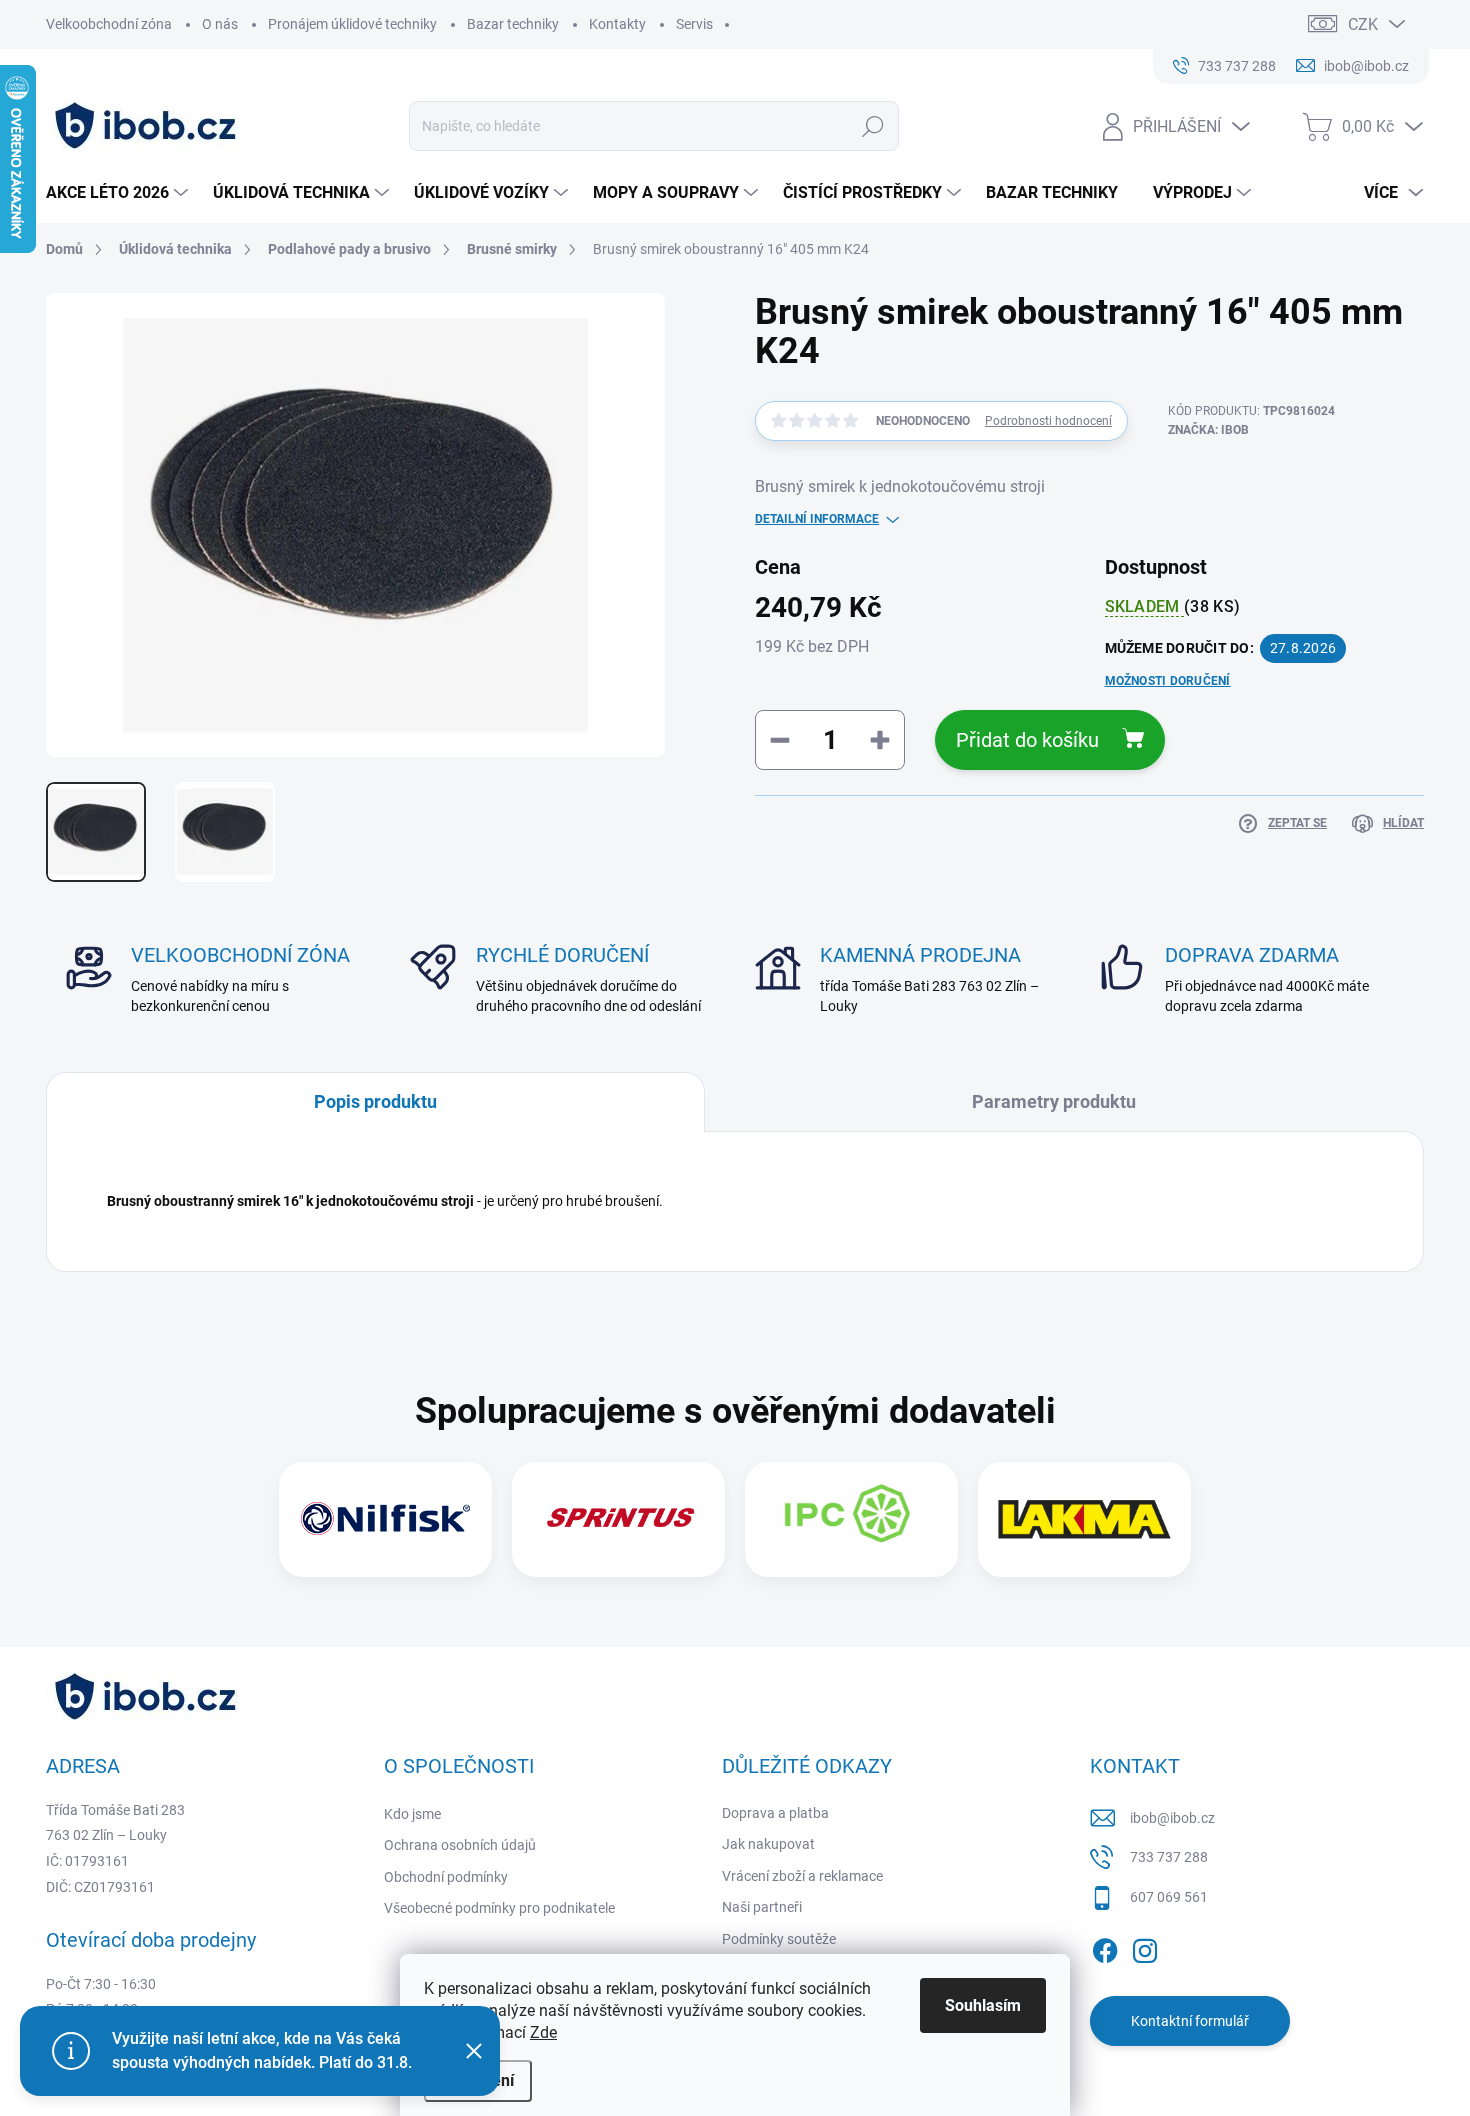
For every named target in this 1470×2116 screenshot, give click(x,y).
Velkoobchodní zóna (109, 24)
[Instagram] (1145, 1947)
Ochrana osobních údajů (460, 1845)
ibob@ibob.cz (1172, 1818)
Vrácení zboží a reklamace (802, 1876)
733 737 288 (1169, 1857)
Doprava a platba (775, 1813)
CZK (1363, 24)
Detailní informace (817, 519)
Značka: (1208, 430)
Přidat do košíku (1027, 740)
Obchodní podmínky (446, 1877)
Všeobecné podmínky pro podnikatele (499, 1908)
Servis (694, 24)
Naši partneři (762, 1907)
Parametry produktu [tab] (1054, 1101)
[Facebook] (1105, 1947)
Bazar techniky (513, 24)
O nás (220, 24)
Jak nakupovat (768, 1844)
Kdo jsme (412, 1814)
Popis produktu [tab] (375, 1101)
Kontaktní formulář (1190, 2021)
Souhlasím (983, 2005)
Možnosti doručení (1168, 681)
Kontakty (617, 24)
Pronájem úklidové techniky (352, 24)
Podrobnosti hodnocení (1048, 421)
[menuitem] (119, 193)
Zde (543, 2032)
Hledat (873, 126)
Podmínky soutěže (779, 1939)
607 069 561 (1169, 1897)
